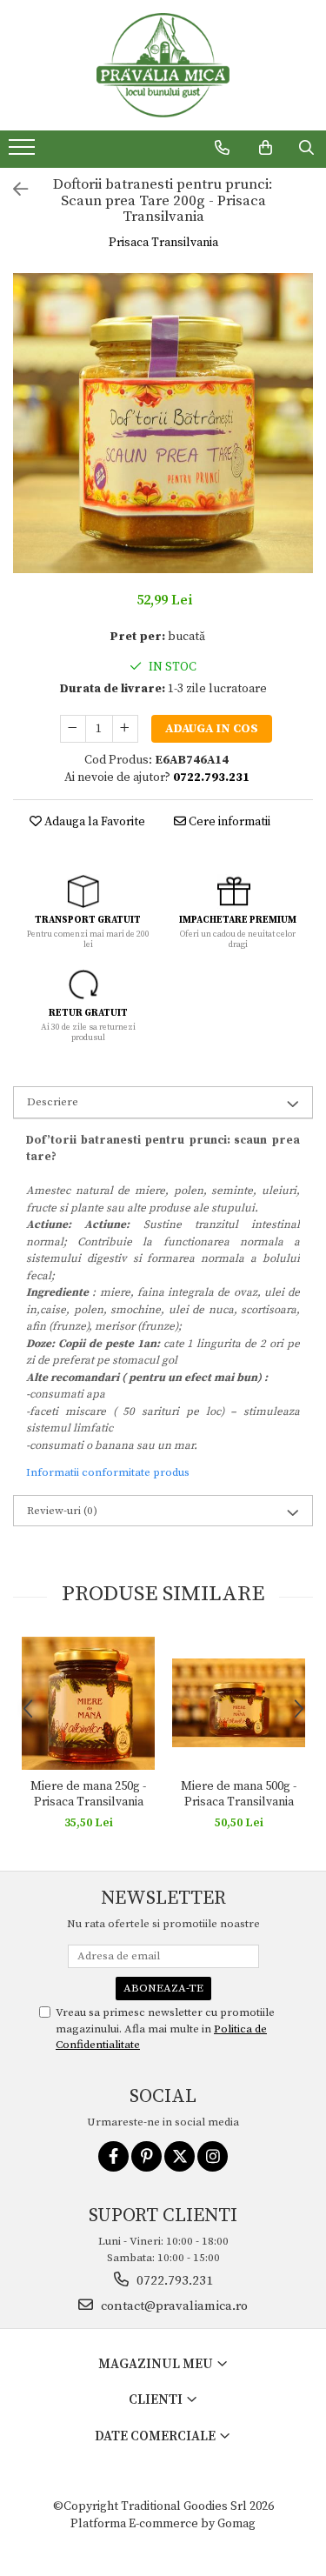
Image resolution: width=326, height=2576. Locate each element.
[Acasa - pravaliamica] (163, 65)
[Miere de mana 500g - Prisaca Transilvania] (239, 1702)
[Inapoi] (13, 191)
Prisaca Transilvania (163, 243)
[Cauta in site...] (306, 148)
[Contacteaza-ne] (222, 148)
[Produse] (24, 152)
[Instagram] (213, 2156)
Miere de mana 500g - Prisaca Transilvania (239, 1794)
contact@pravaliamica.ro (173, 2306)
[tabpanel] (163, 423)
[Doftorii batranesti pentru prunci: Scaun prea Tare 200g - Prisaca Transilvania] (163, 423)
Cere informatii (228, 822)
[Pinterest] (146, 2156)
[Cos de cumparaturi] (266, 148)
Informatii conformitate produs (108, 1472)
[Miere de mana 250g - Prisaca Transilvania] (88, 1703)
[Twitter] (180, 2156)
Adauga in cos (212, 729)
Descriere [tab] (53, 1102)
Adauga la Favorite (93, 822)
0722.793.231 (173, 2281)
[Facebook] (113, 2156)
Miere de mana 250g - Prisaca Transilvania (88, 1794)
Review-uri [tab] (62, 1511)
